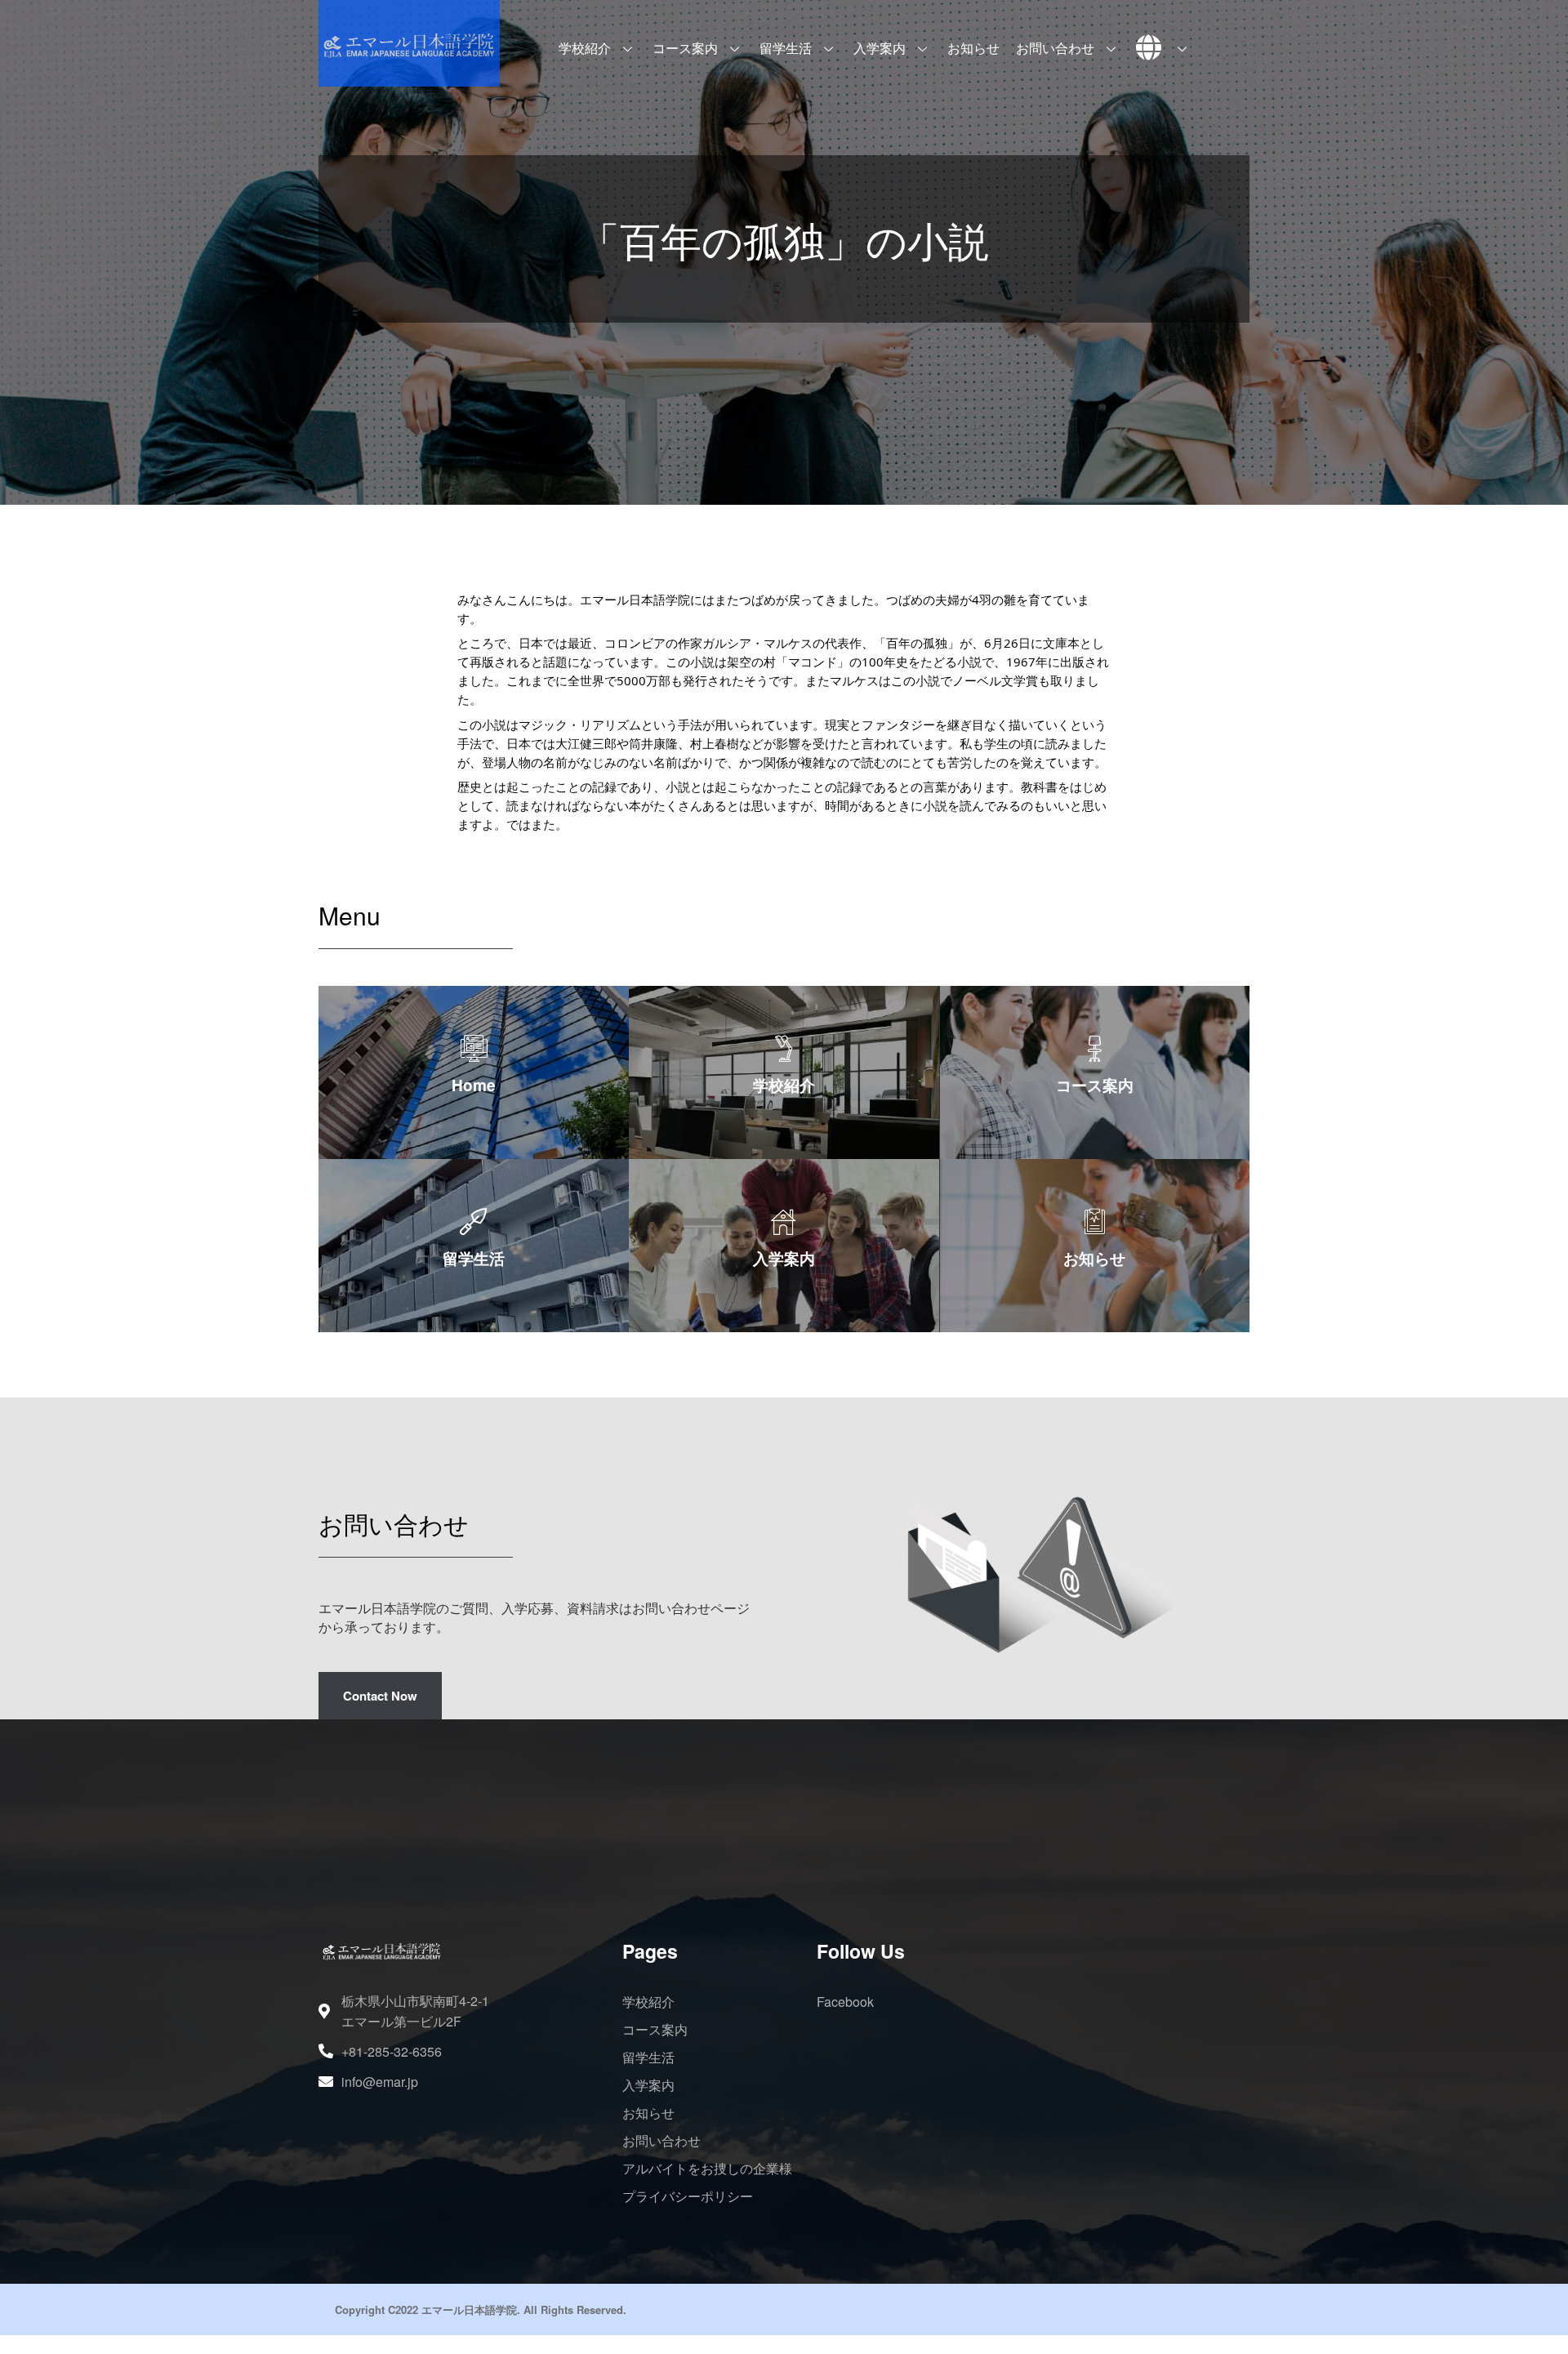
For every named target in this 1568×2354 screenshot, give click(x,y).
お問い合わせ (1055, 48)
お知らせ (973, 48)
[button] (380, 1696)
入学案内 (880, 48)
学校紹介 (585, 48)
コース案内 (685, 48)
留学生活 (786, 48)
